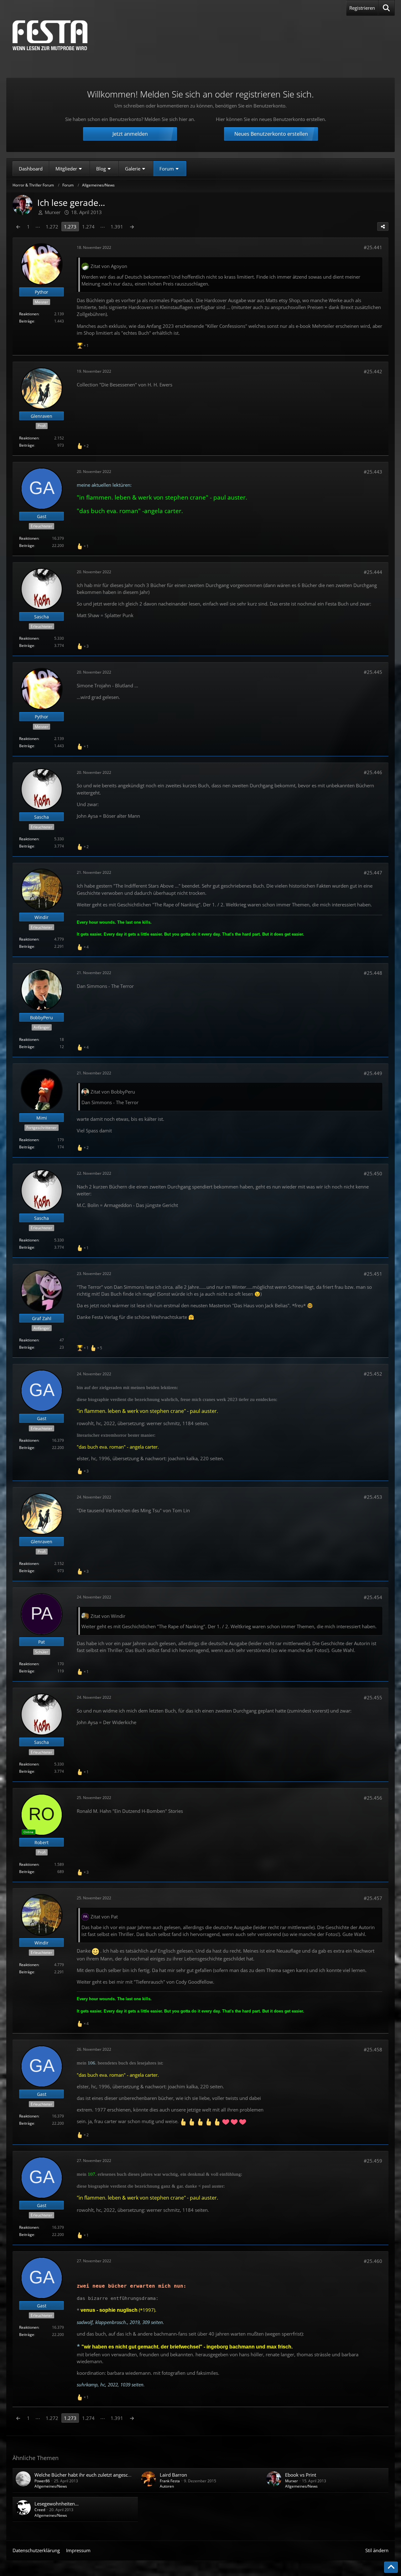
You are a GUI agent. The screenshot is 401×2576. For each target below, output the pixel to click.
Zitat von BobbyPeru (113, 1092)
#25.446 (373, 772)
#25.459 (373, 2161)
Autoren (167, 2486)
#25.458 (373, 2049)
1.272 (52, 227)
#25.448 (373, 973)
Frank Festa (170, 2481)
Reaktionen (29, 314)
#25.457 (373, 1898)
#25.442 (373, 371)
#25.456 (373, 1798)
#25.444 (373, 572)
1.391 (117, 227)
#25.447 (373, 873)
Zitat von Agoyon (109, 266)
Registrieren (362, 8)
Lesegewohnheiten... (57, 2504)
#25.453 (373, 1497)
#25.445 (373, 672)
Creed (40, 2510)
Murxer (292, 2481)
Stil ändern (377, 2550)
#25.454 (373, 1597)
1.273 (70, 227)
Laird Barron (173, 2475)
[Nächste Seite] (132, 227)
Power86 (42, 2481)
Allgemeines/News (51, 2486)
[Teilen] (383, 227)
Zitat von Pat (104, 1917)
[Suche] (386, 8)
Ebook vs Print (301, 2475)
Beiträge (27, 321)
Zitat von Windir (108, 1616)
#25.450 (373, 1173)
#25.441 (373, 247)
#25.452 (373, 1374)
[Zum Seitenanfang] (391, 2567)
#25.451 (373, 1274)
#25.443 (373, 472)
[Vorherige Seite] (18, 227)
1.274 (88, 227)
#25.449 (373, 1073)
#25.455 (373, 1697)
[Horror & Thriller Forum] (50, 35)
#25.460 (373, 2261)
